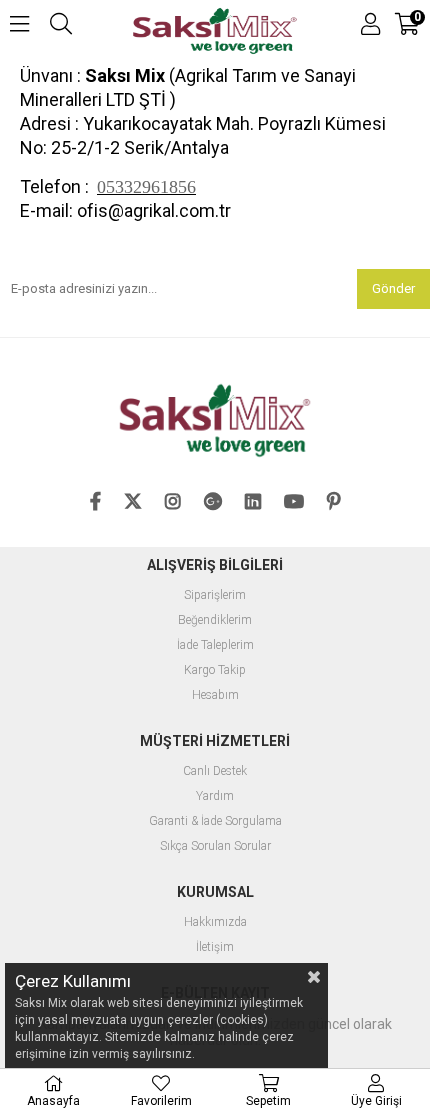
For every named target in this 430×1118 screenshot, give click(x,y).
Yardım (215, 796)
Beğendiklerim (215, 620)
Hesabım (215, 695)
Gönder (393, 288)
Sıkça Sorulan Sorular (215, 846)
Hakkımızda (215, 922)
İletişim (215, 947)
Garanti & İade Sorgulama (215, 821)
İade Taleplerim (215, 645)
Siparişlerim (215, 595)
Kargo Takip (215, 670)
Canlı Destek (215, 771)
